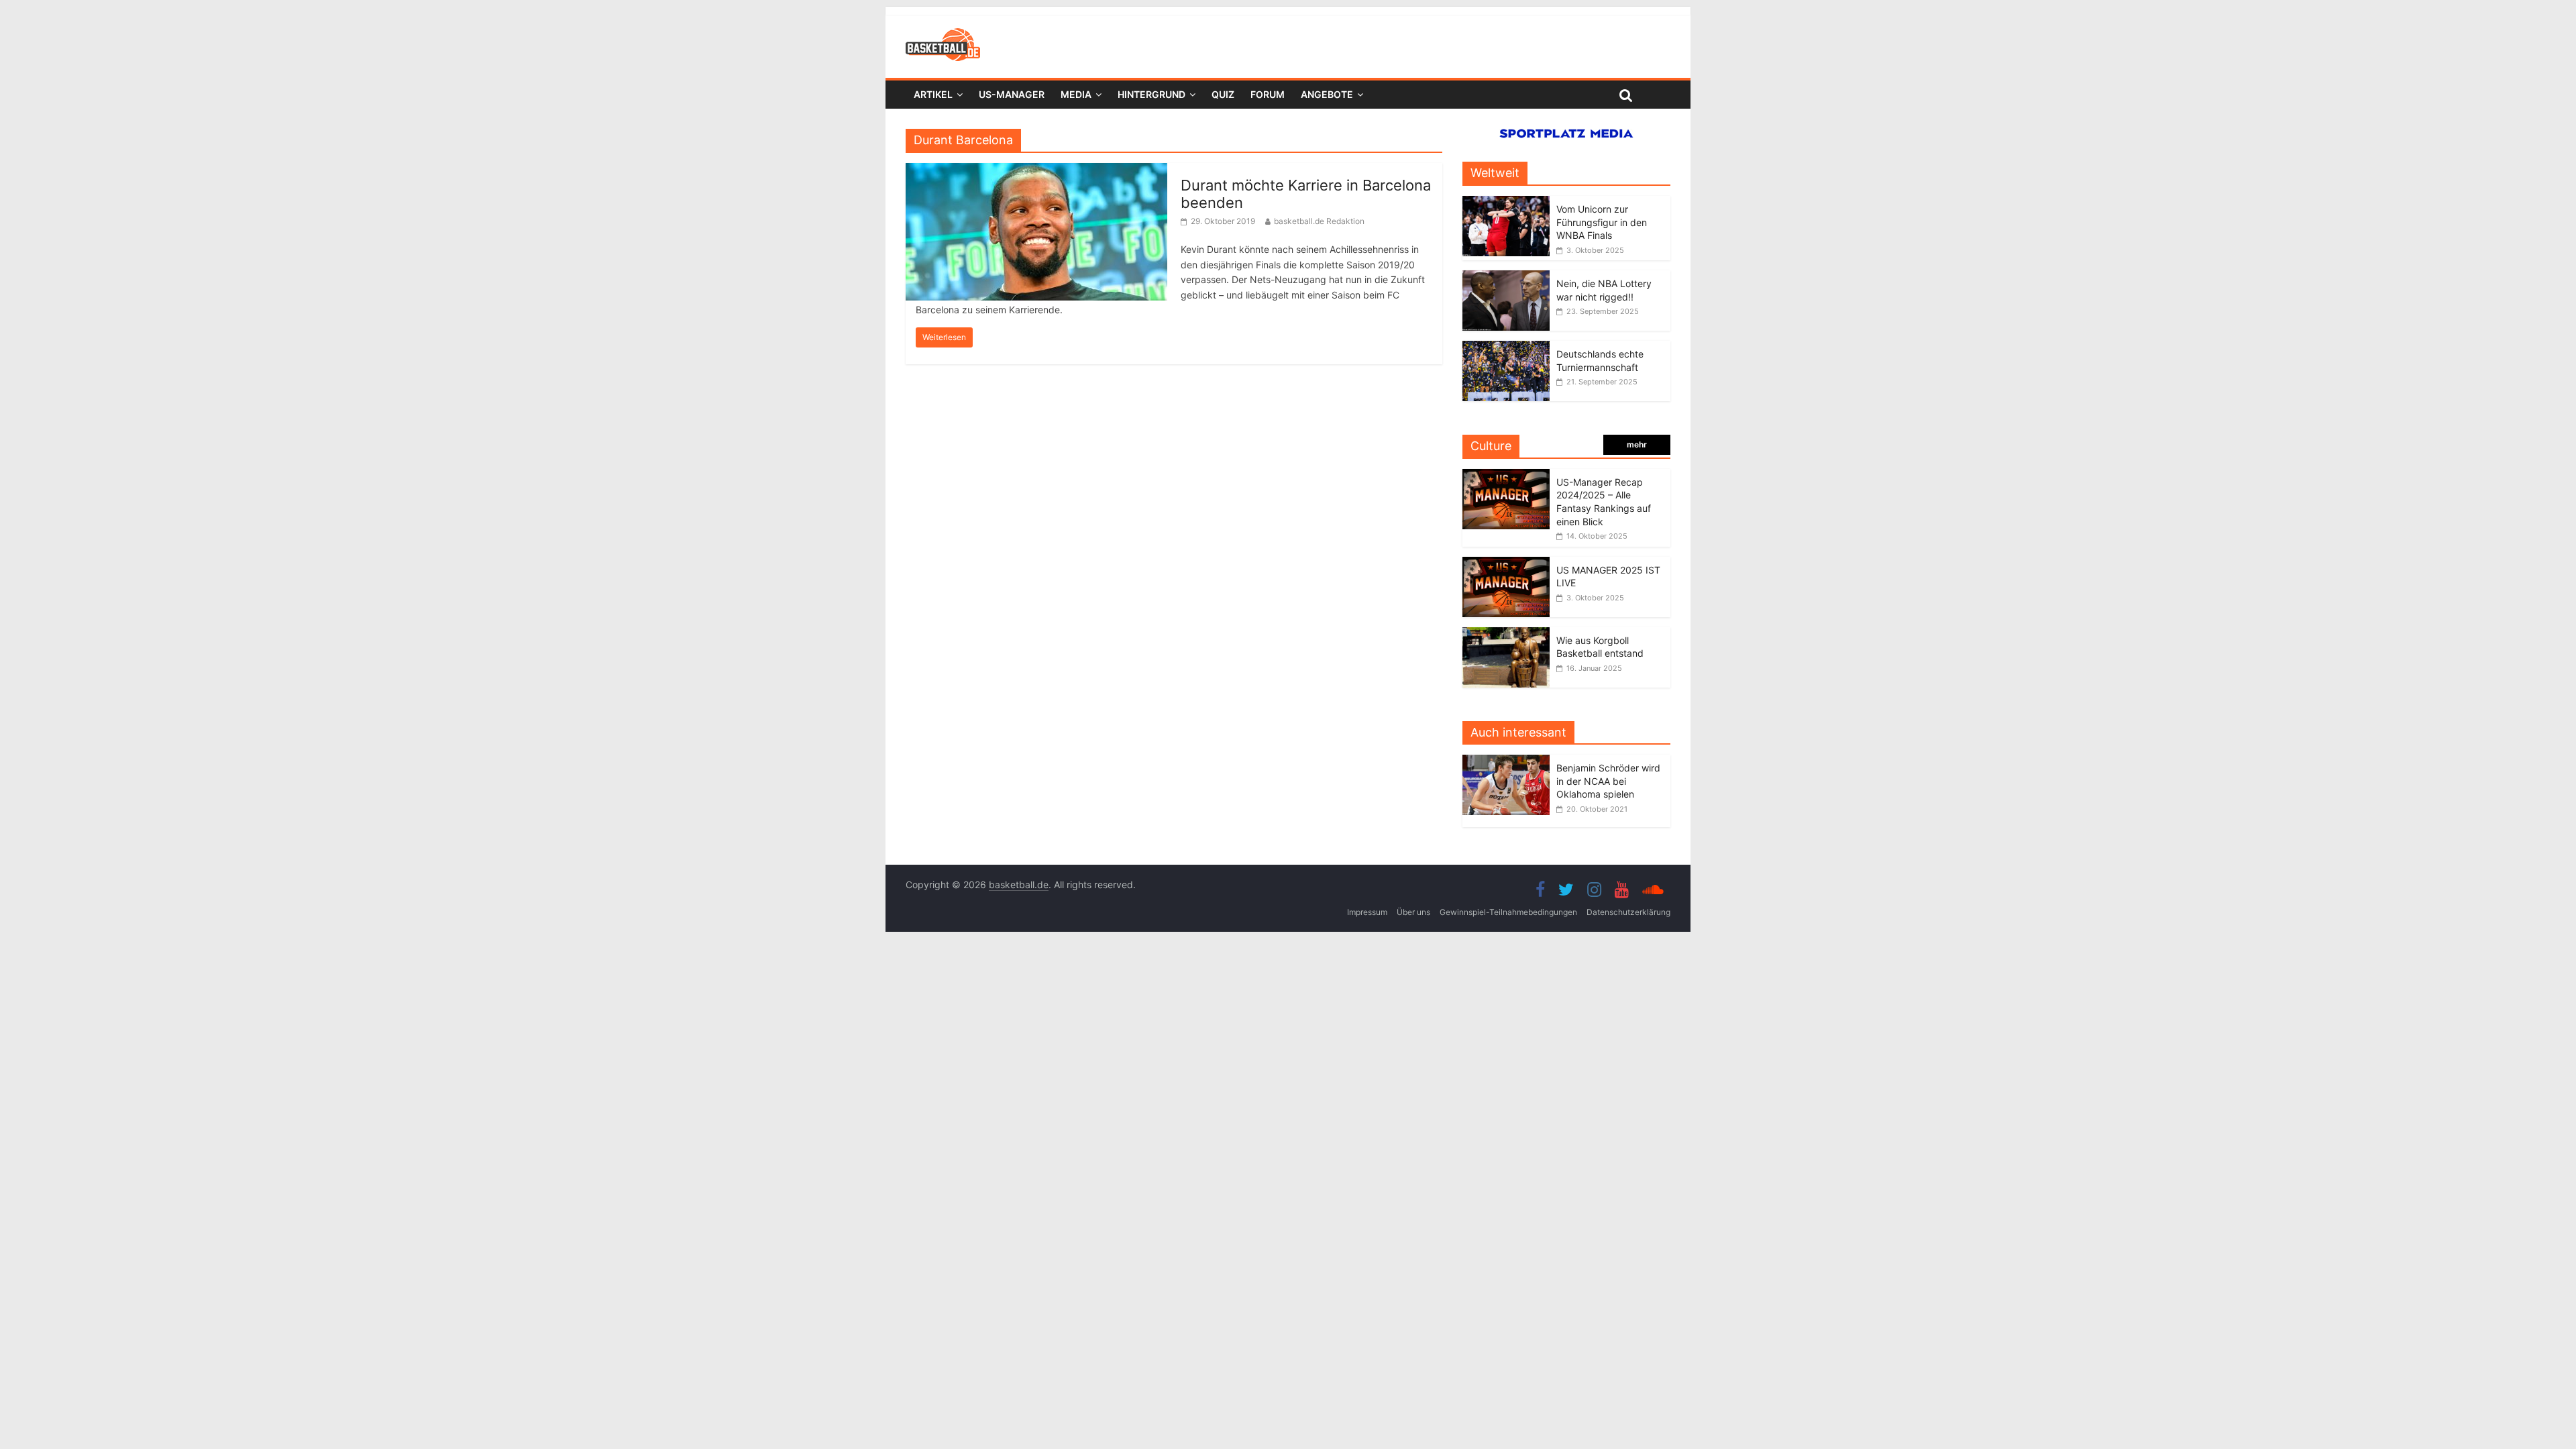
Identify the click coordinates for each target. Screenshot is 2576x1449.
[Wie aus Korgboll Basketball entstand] (1506, 634)
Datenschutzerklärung (1628, 912)
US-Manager (1012, 94)
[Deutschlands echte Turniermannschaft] (1506, 348)
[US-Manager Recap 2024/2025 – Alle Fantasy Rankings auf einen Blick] (1506, 476)
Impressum (1367, 912)
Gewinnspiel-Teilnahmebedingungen (1508, 912)
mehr (1637, 444)
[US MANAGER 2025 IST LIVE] (1506, 564)
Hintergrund (1151, 94)
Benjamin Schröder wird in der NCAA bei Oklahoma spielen (1608, 781)
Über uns (1413, 912)
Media (1076, 94)
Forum (1268, 94)
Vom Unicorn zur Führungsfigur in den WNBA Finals (1602, 222)
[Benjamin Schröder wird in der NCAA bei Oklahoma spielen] (1509, 762)
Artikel (933, 94)
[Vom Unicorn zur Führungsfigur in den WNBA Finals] (1506, 203)
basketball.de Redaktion (1319, 221)
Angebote (1327, 94)
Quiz (1223, 94)
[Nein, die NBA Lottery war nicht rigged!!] (1506, 277)
